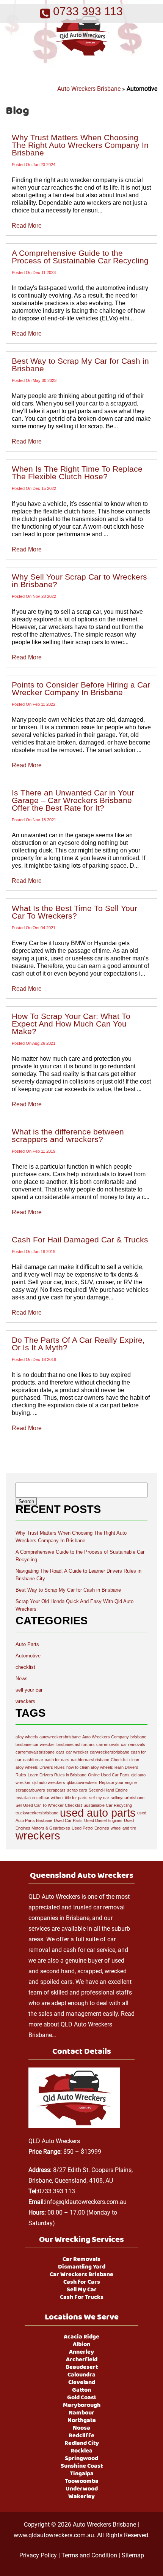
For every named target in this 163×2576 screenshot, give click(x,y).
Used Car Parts (68, 1820)
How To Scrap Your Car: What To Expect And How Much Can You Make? (71, 1024)
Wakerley (81, 2497)
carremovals (108, 1744)
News (22, 1679)
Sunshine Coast (82, 2466)
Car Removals (81, 2259)
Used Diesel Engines (103, 1820)
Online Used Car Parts (109, 1775)
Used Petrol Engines (90, 1828)
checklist (25, 1667)
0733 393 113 (56, 2191)
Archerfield (82, 2360)
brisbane (138, 1737)
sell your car (29, 1690)
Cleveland (82, 2383)
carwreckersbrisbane (110, 1752)
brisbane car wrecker (35, 1744)
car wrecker (77, 1752)
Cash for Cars (82, 2282)
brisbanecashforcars (76, 1744)
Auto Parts (27, 1644)
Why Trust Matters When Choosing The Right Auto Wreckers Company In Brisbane (80, 145)
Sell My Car (82, 2290)
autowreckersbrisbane (60, 1737)
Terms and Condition (89, 2555)
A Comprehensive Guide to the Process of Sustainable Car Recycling (80, 257)
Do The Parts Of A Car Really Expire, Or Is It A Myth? (78, 1344)
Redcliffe (81, 2436)
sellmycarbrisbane (128, 1798)
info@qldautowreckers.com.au (86, 2202)
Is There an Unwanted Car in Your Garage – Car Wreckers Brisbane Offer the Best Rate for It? (73, 800)
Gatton (81, 2390)
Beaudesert (82, 2367)
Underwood (82, 2489)
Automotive (28, 1656)
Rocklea (81, 2451)
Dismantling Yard (82, 2267)
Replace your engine (118, 1782)
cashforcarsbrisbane (90, 1760)
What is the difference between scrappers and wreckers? (68, 1135)
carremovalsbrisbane (35, 1752)
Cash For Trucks (82, 2297)
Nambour (81, 2413)
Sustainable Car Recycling (108, 1805)
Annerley (81, 2352)
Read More (27, 226)
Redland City (82, 2443)
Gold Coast (82, 2398)
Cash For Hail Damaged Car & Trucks (80, 1240)
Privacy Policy (38, 2555)
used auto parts (98, 1813)
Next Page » (67, 1456)
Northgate (82, 2421)
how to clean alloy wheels (90, 1767)
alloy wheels (27, 1737)
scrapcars (56, 1790)
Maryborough (82, 2405)
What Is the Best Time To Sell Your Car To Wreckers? (74, 912)
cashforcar (33, 1760)
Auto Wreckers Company (106, 1737)
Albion (81, 2345)
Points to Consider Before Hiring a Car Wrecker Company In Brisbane (81, 688)
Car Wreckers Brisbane (81, 2275)
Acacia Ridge (81, 2337)
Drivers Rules (52, 1767)
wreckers (25, 1701)
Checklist (119, 1760)
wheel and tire (123, 1828)
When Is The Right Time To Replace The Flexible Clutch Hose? (77, 473)
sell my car (99, 1798)
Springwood (81, 2459)
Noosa (81, 2428)
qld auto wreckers (49, 1782)
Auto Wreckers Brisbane (89, 89)
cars (60, 1752)
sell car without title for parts (62, 1798)
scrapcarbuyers (30, 1790)
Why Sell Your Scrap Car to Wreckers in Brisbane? (79, 581)
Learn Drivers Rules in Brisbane (57, 1775)
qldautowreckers (82, 1782)
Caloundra (81, 2375)
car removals (133, 1744)
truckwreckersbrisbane (37, 1813)
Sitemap (133, 2555)
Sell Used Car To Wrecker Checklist (49, 1805)
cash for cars (57, 1760)
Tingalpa (82, 2474)
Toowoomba (82, 2481)
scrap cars (77, 1790)
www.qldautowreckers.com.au (54, 2535)
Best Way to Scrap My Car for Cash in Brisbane (80, 365)
